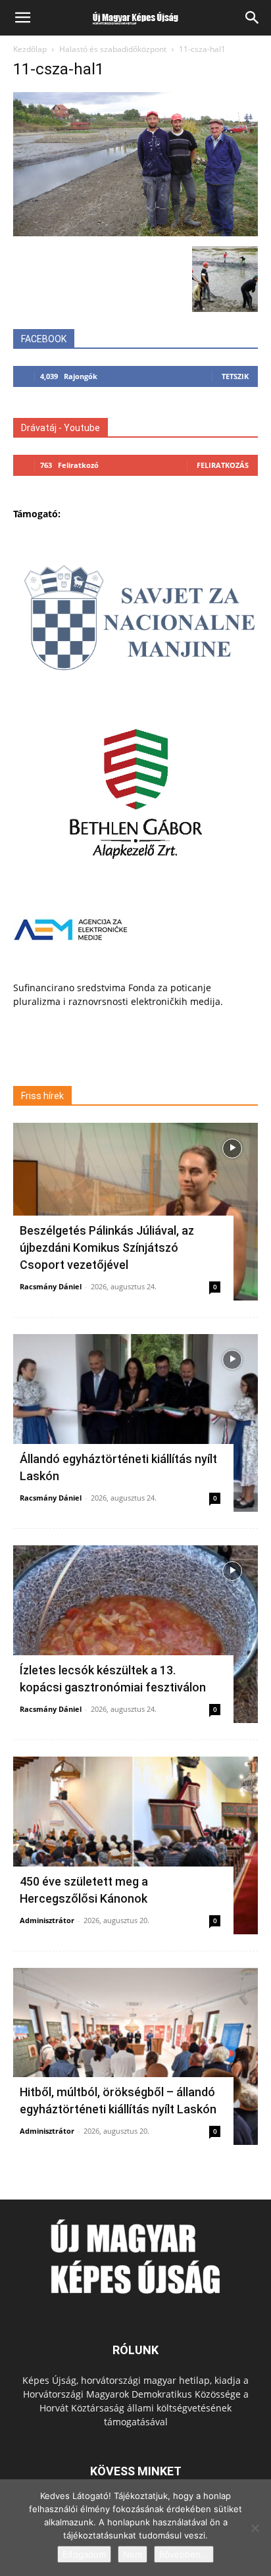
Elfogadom (84, 2554)
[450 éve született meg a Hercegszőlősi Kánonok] (135, 1845)
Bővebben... (184, 2554)
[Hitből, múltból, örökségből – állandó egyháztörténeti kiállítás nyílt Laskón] (135, 2057)
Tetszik (235, 376)
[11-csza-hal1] (135, 233)
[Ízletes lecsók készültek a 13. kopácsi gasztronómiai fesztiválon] (135, 1634)
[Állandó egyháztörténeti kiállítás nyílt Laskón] (135, 1423)
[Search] (253, 18)
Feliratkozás (223, 465)
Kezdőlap (30, 49)
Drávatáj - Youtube (61, 428)
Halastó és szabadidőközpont (113, 49)
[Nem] (255, 2528)
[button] (22, 18)
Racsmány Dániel (51, 1286)
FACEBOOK (44, 339)
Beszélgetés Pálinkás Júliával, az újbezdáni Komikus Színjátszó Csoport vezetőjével (107, 1248)
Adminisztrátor (47, 1920)
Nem (133, 2554)
